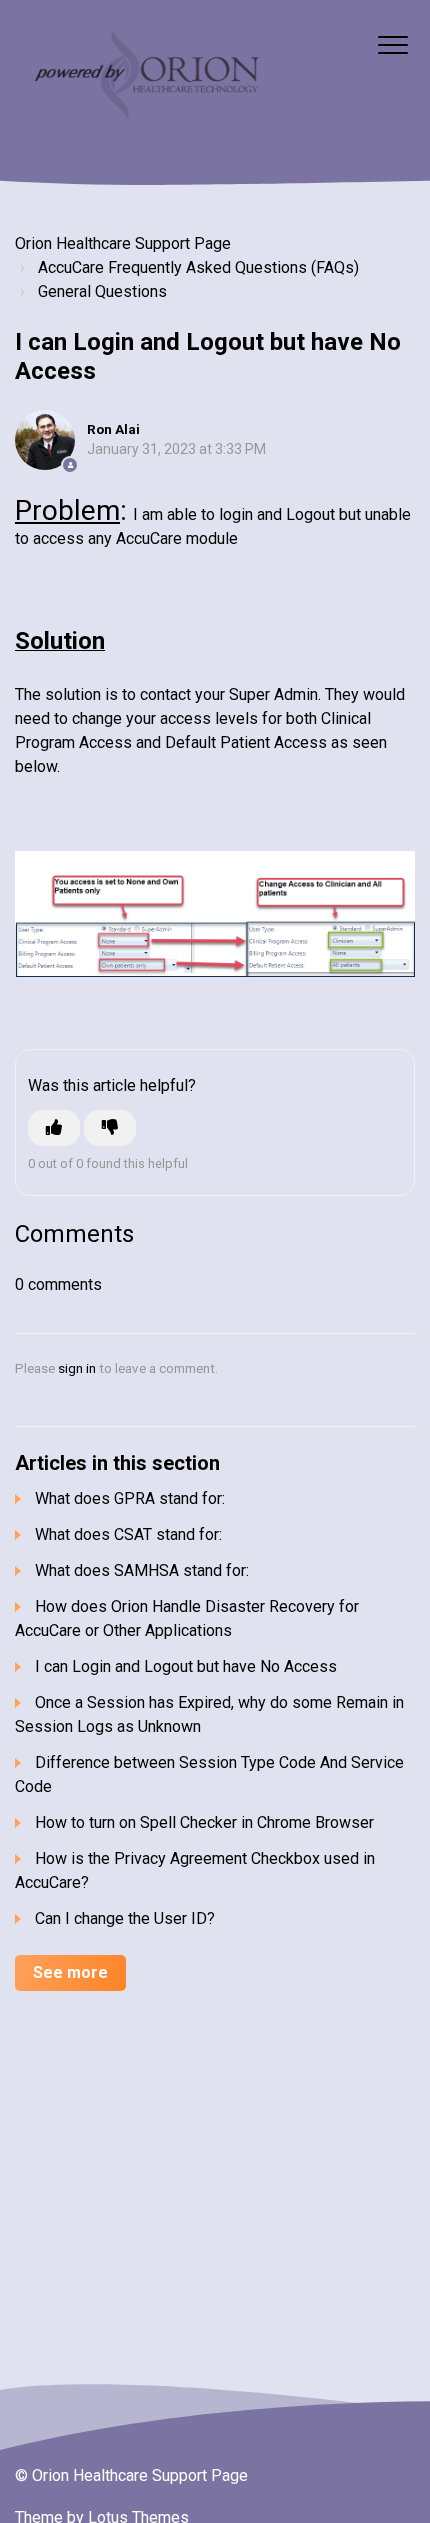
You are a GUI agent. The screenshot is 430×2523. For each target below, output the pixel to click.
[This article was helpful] (54, 1128)
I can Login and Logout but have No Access (186, 1666)
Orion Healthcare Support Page (123, 243)
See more (70, 1972)
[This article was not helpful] (110, 1128)
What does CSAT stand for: (128, 1534)
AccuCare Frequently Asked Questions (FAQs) (198, 267)
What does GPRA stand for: (130, 1498)
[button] (392, 44)
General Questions (102, 291)
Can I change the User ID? (125, 1918)
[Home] (144, 77)
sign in (77, 1368)
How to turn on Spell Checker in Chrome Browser (204, 1822)
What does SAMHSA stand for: (142, 1570)
